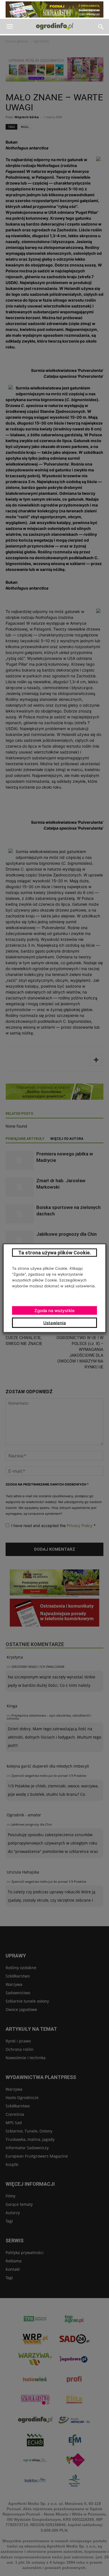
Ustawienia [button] (55, 1323)
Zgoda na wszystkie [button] (54, 1310)
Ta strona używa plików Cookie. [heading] (55, 1252)
